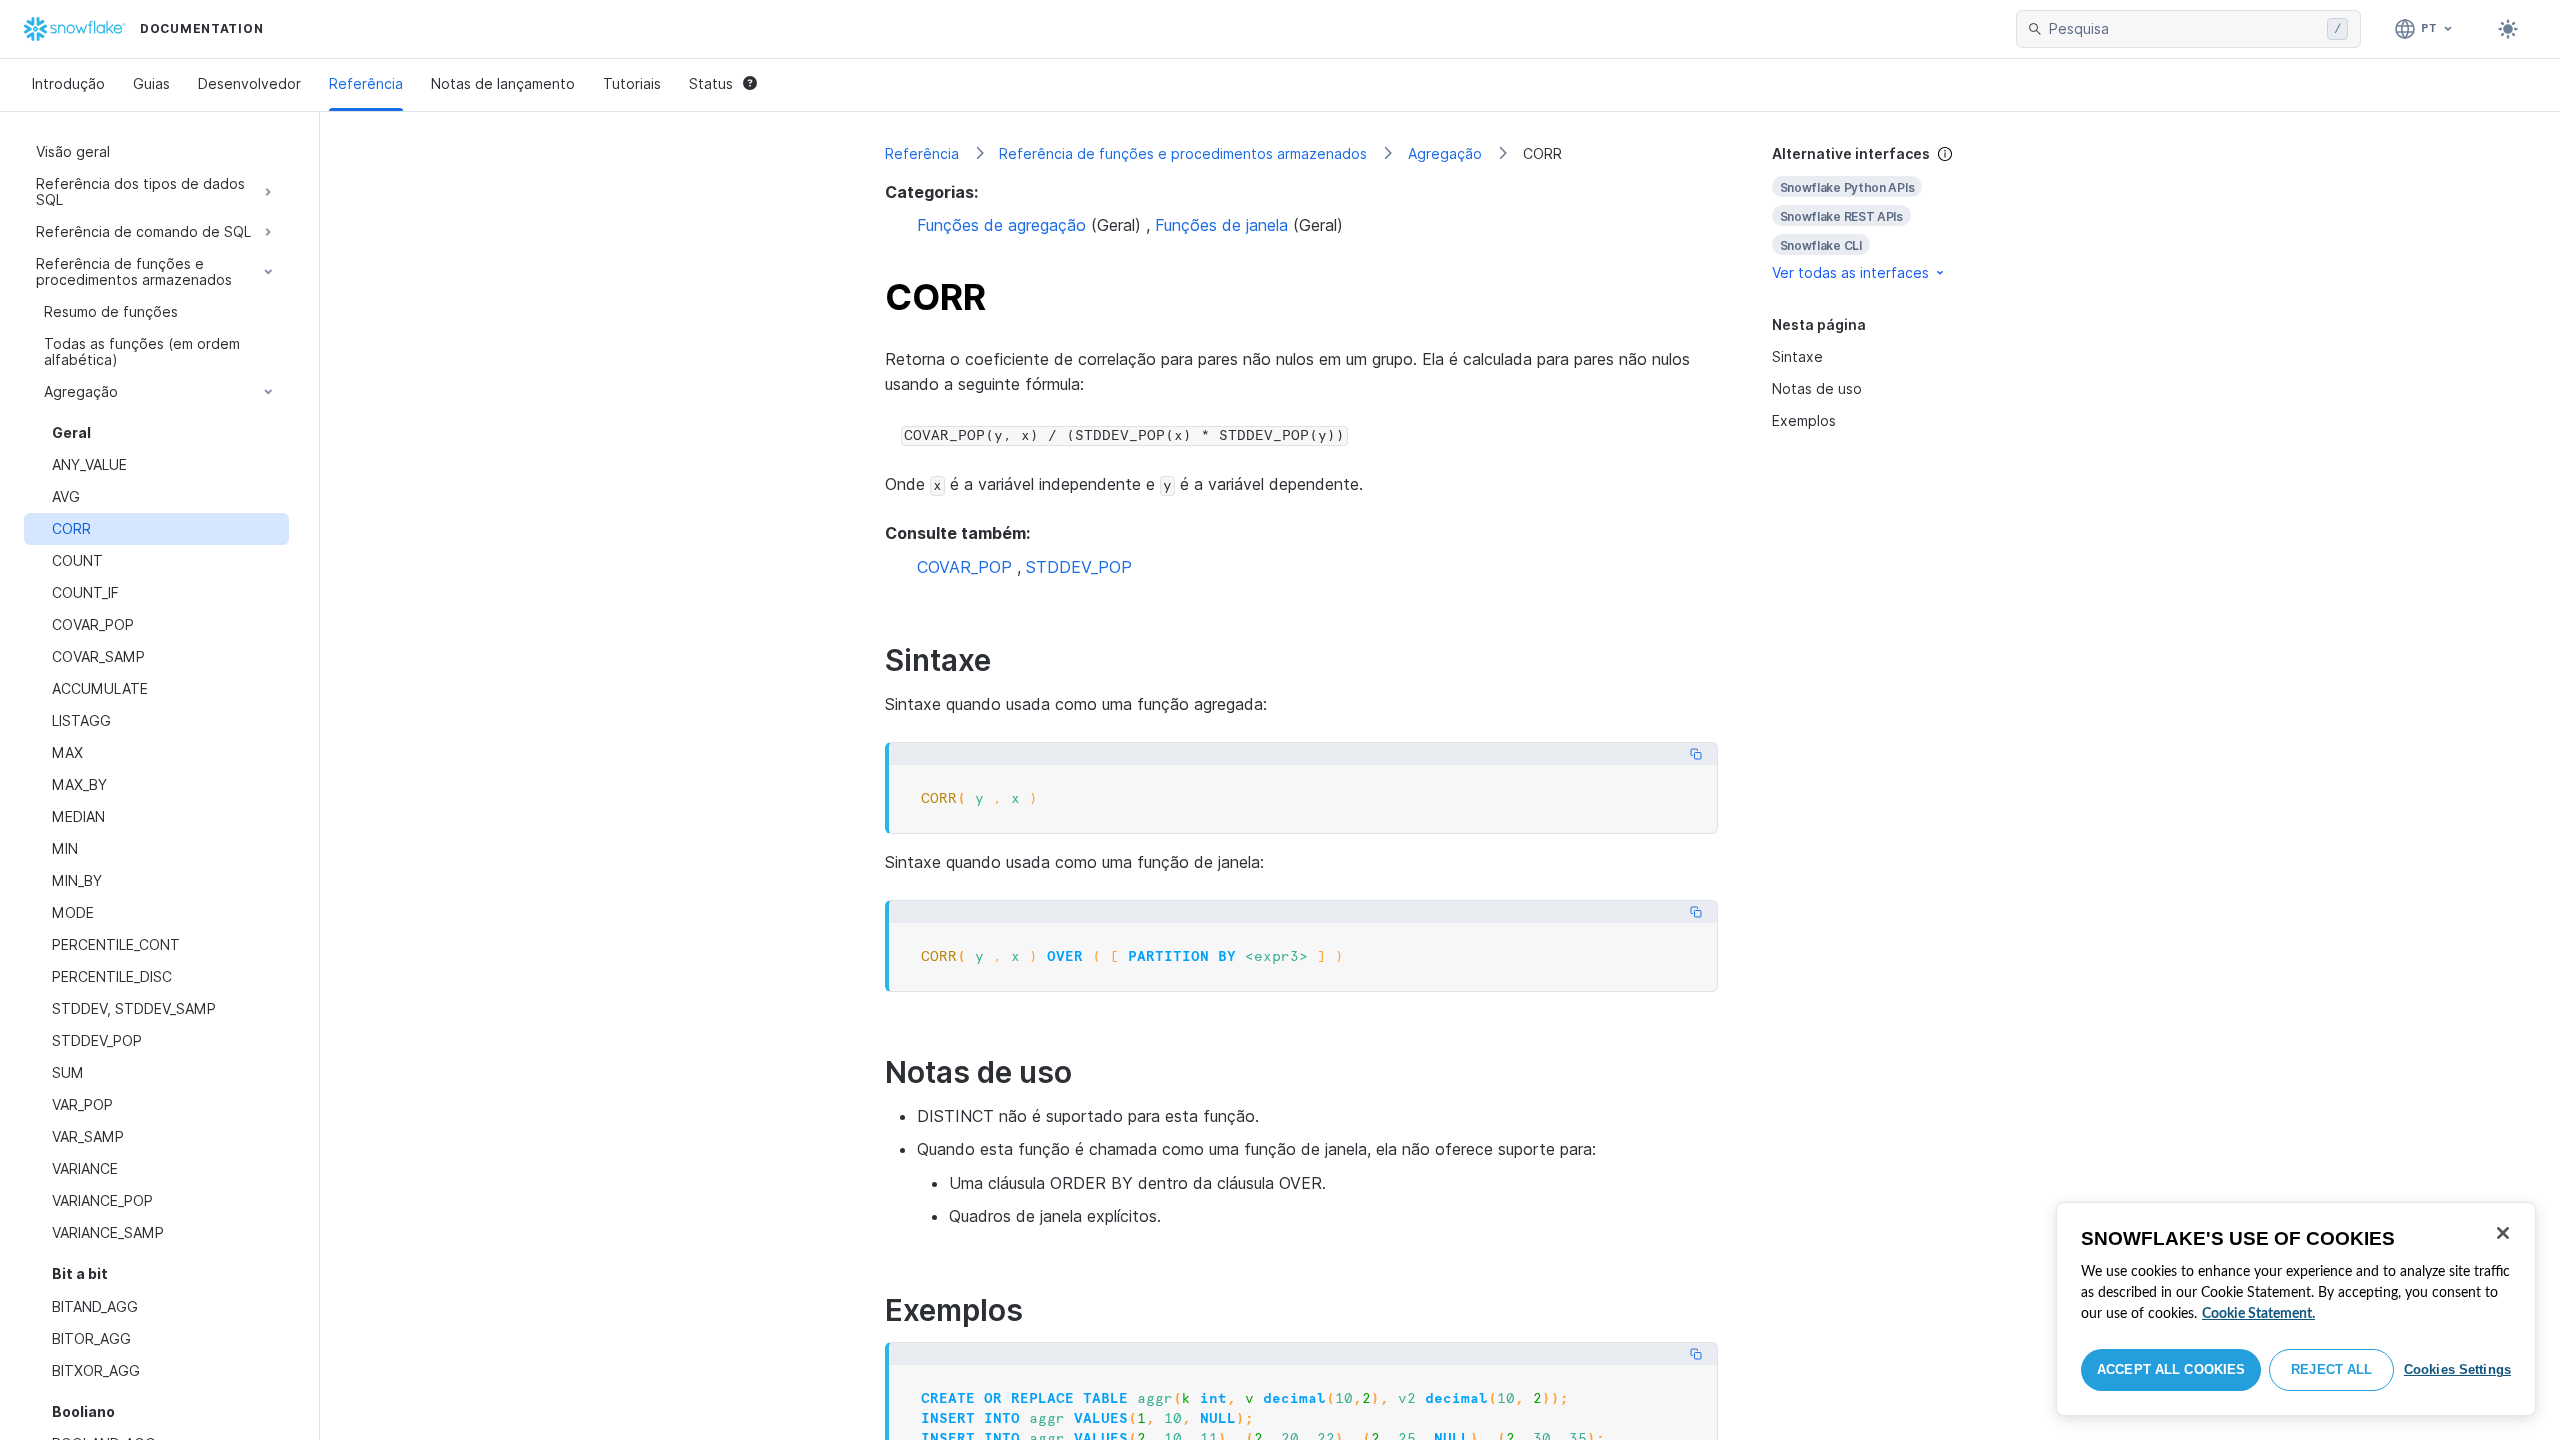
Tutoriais (632, 83)
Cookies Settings (2457, 1369)
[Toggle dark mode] (2508, 29)
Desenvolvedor (249, 83)
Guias (151, 83)
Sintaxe (1797, 356)
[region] (2296, 1309)
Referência (366, 83)
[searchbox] (2184, 29)
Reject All (2331, 1369)
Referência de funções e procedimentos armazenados (1183, 153)
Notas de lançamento (503, 83)
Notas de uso (1817, 388)
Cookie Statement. (2258, 1314)
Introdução (68, 83)
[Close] (2503, 1233)
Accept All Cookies (2171, 1369)
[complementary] (1884, 213)
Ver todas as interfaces (1850, 272)
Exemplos (1804, 420)
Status (711, 83)
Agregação (1445, 153)
